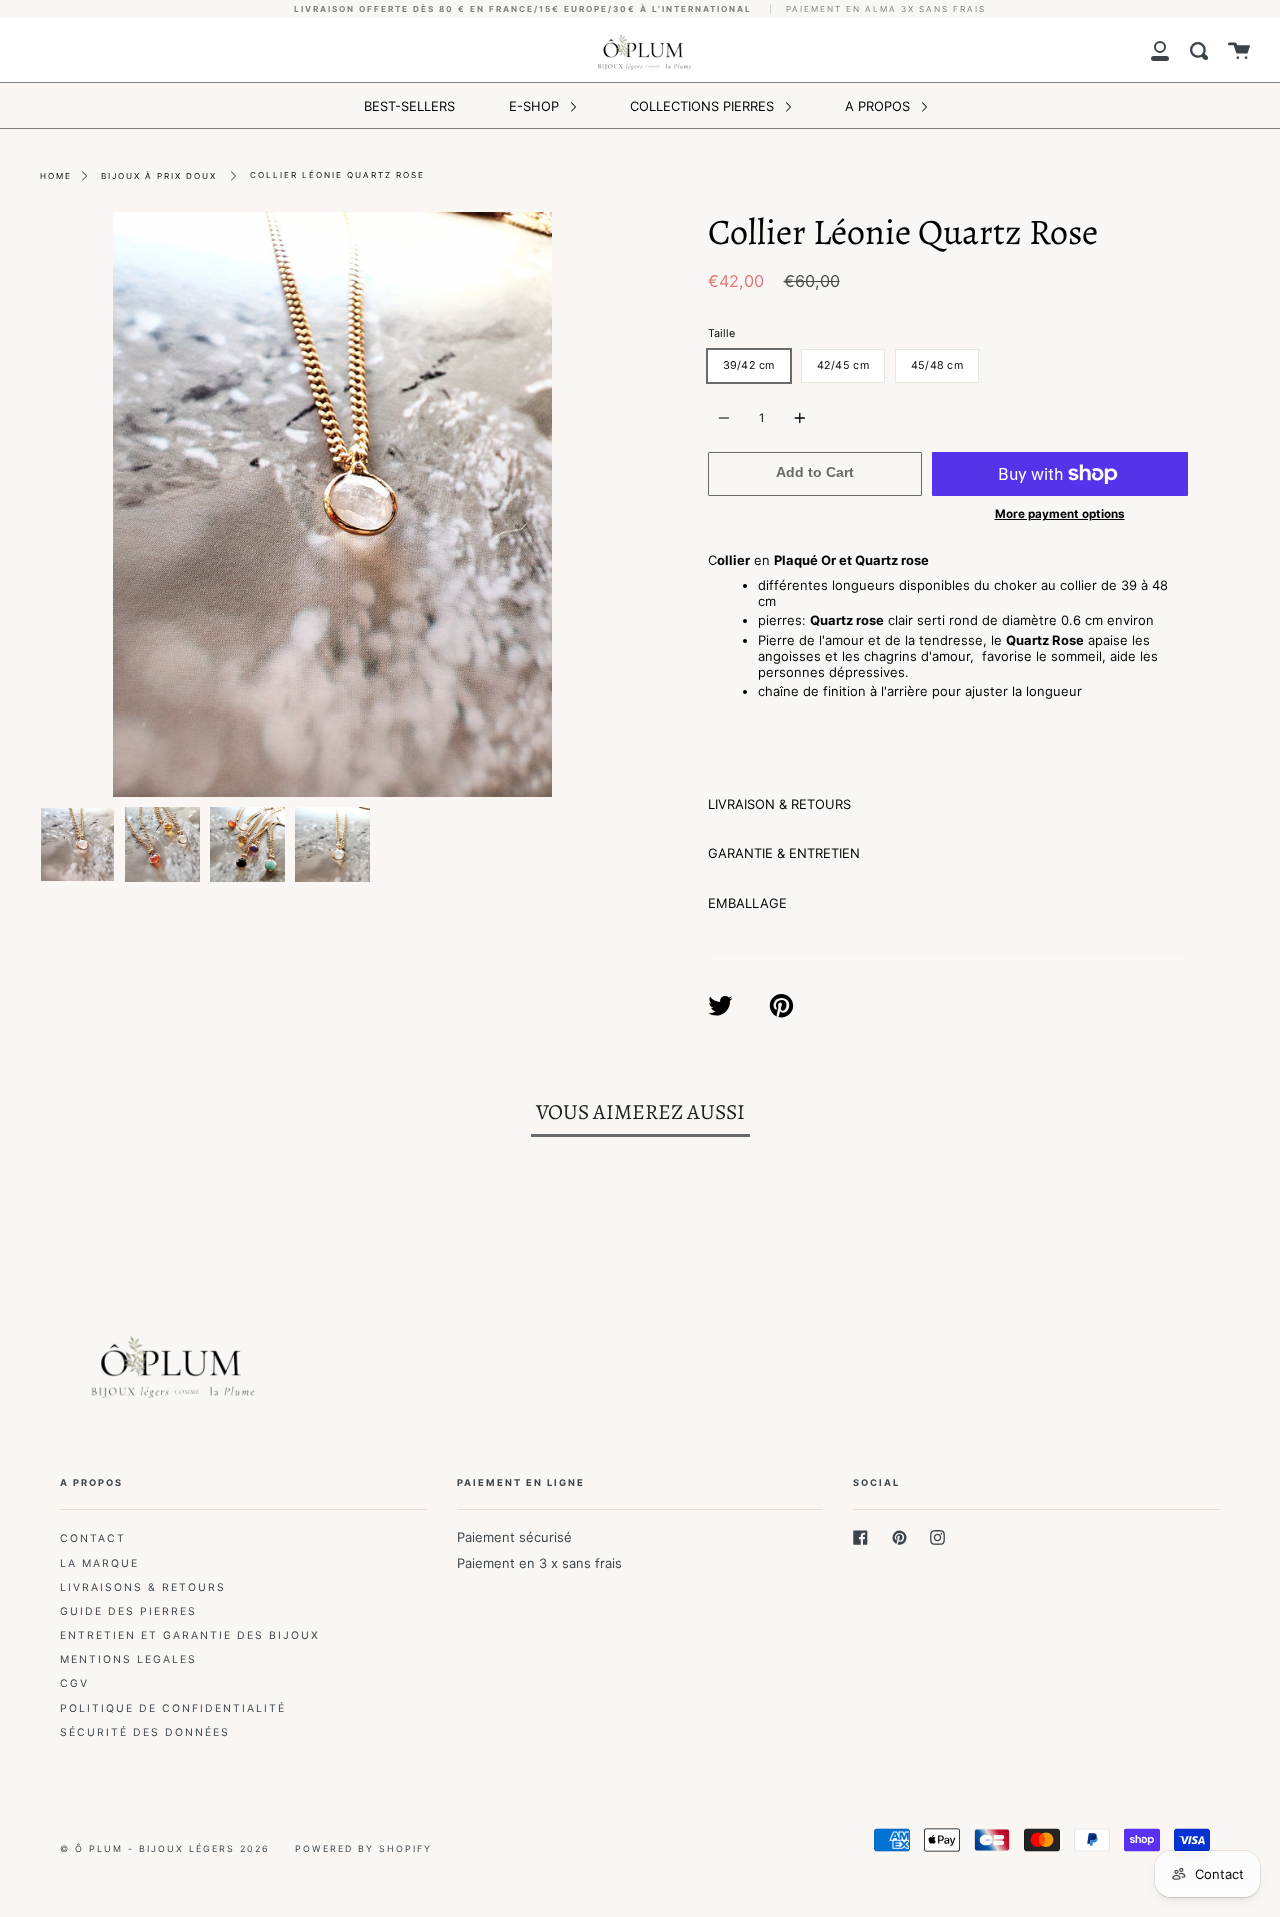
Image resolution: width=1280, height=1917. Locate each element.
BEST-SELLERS (409, 106)
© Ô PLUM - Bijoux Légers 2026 (165, 1848)
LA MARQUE (99, 1563)
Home (56, 176)
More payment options (1060, 514)
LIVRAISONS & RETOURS (143, 1587)
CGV (74, 1683)
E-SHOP (536, 106)
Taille (721, 333)
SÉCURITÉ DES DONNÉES (145, 1732)
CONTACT (93, 1538)
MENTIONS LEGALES (128, 1659)
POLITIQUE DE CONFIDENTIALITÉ (173, 1708)
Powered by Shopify (363, 1848)
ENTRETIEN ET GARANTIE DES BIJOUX (190, 1635)
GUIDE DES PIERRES (128, 1611)
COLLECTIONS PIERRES (704, 106)
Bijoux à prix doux (159, 176)
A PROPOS (879, 106)
